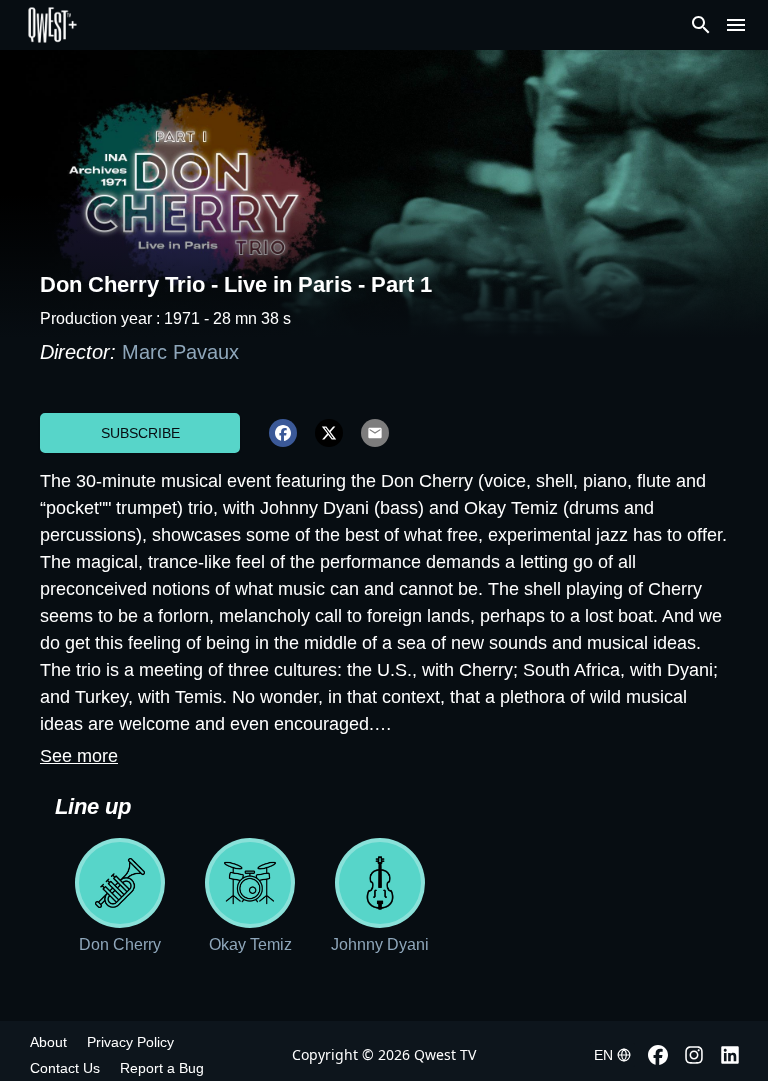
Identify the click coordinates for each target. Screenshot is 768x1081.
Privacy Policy (130, 1042)
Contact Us (65, 1068)
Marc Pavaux (180, 352)
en (603, 1055)
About (48, 1042)
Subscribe (140, 433)
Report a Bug (162, 1068)
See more (79, 756)
